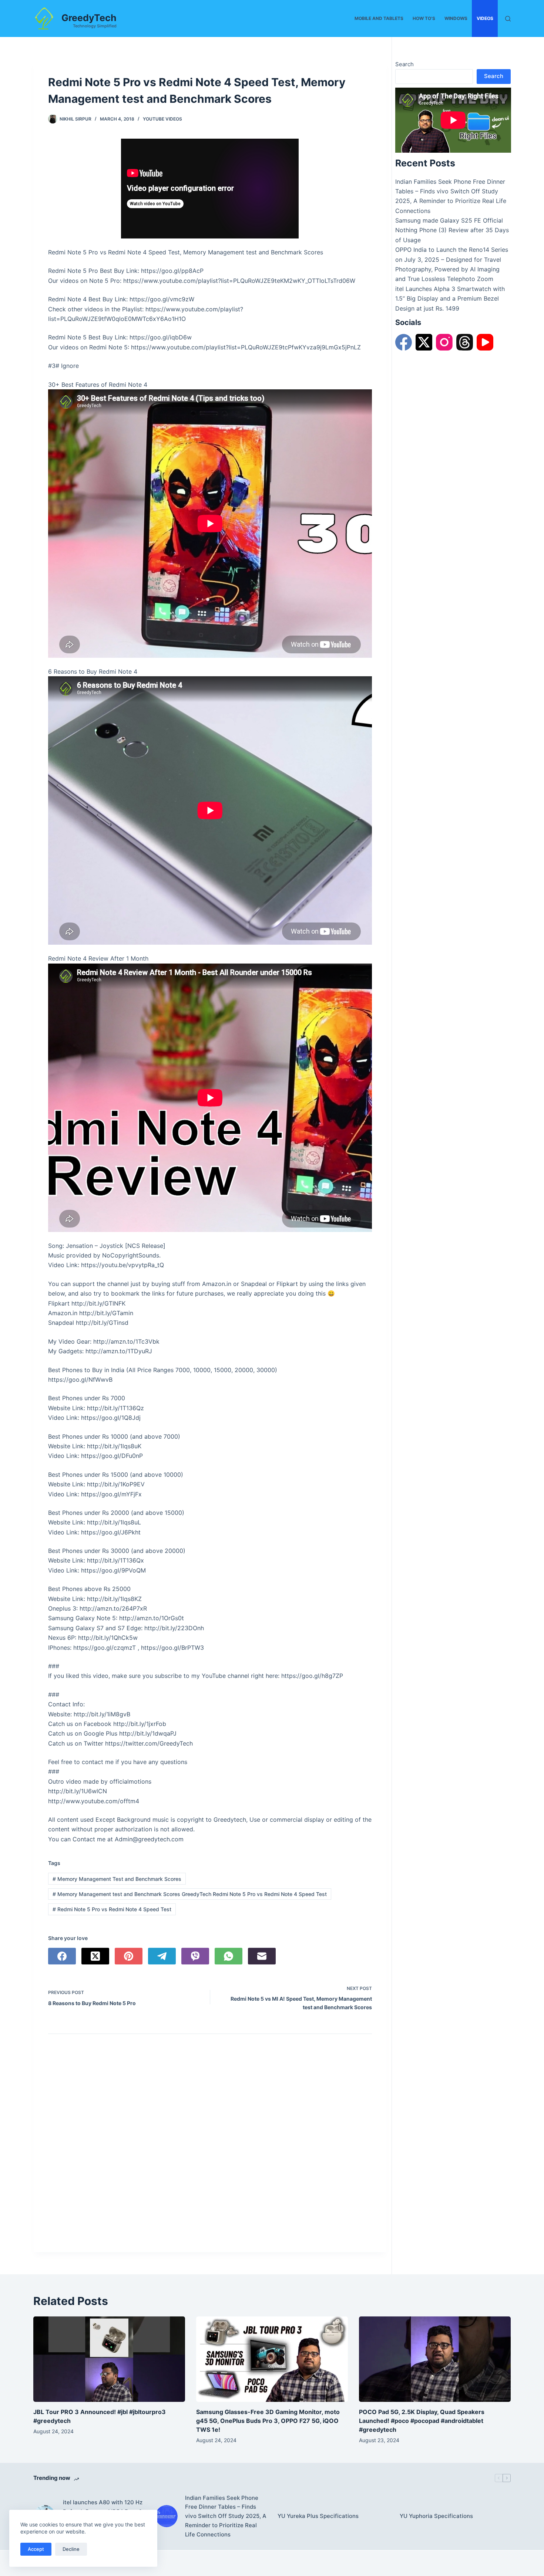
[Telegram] (162, 1956)
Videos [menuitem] (485, 18)
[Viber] (195, 1956)
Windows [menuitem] (456, 18)
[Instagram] (444, 342)
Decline (71, 2549)
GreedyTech (89, 18)
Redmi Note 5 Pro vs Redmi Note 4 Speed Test (112, 1909)
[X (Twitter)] (95, 1956)
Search (404, 64)
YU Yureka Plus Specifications (318, 2516)
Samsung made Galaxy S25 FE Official (449, 220)
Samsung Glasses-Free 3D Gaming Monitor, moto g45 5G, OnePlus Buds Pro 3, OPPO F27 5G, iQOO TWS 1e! (268, 2421)
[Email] (262, 1956)
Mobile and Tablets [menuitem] (379, 18)
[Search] (508, 19)
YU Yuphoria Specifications (436, 2516)
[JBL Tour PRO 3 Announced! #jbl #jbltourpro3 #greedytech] (109, 2359)
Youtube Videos (162, 119)
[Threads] (465, 342)
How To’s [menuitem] (424, 18)
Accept (36, 2549)
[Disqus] (210, 2145)
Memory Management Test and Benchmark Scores (117, 1879)
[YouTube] (485, 342)
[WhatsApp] (229, 1956)
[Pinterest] (129, 1956)
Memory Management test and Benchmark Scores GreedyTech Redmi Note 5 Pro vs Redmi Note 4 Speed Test (190, 1894)
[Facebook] (62, 1956)
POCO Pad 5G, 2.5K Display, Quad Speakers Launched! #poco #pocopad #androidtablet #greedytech (422, 2421)
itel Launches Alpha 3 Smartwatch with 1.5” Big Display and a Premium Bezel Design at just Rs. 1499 (450, 299)
